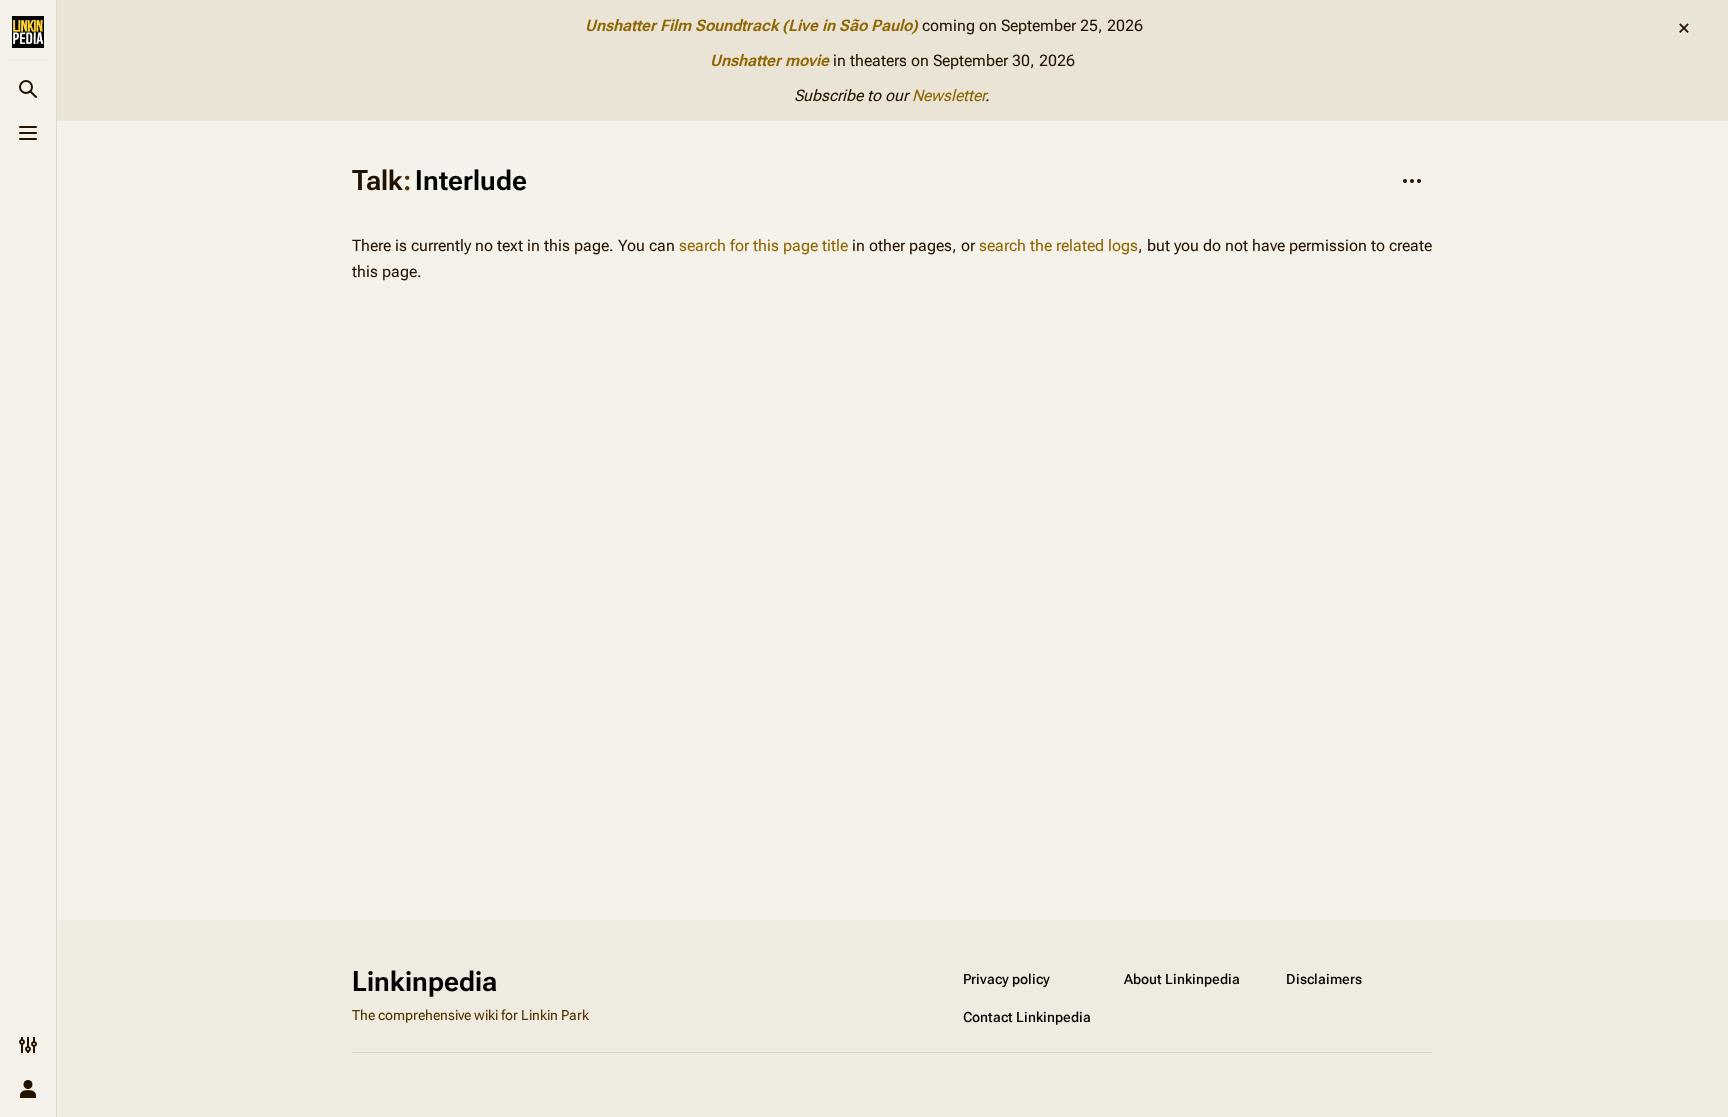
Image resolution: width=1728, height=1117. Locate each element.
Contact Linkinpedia (1027, 1017)
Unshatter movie (769, 60)
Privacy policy (1006, 979)
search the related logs (1058, 245)
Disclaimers (1324, 979)
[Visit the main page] (28, 32)
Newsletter (948, 95)
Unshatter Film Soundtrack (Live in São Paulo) (751, 25)
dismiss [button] (1684, 28)
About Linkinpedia (1182, 979)
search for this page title (763, 245)
